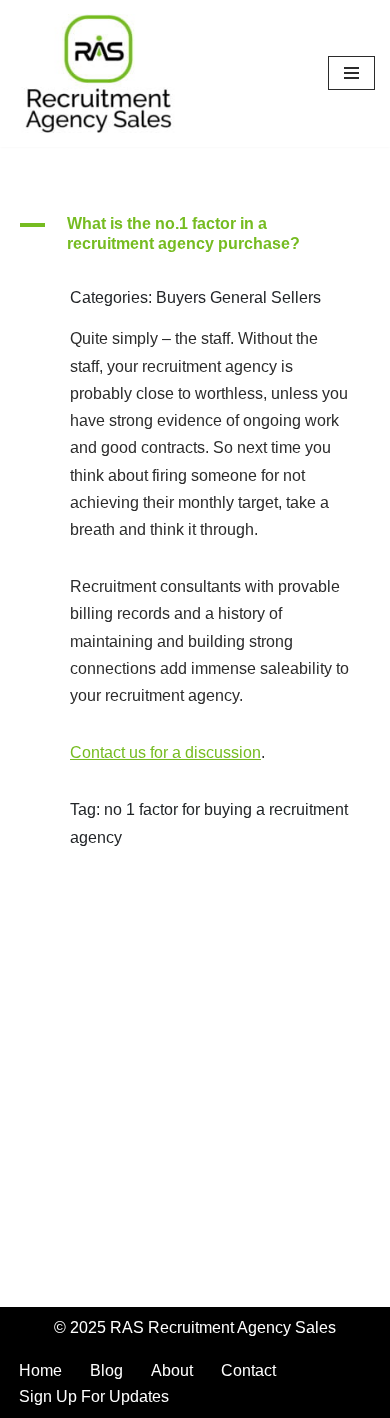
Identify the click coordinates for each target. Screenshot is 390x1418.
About (172, 1370)
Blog (106, 1370)
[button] (195, 235)
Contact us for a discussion (165, 752)
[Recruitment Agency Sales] (98, 73)
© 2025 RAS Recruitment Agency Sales (195, 1327)
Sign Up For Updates (94, 1396)
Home (40, 1370)
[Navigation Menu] (351, 73)
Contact (248, 1370)
